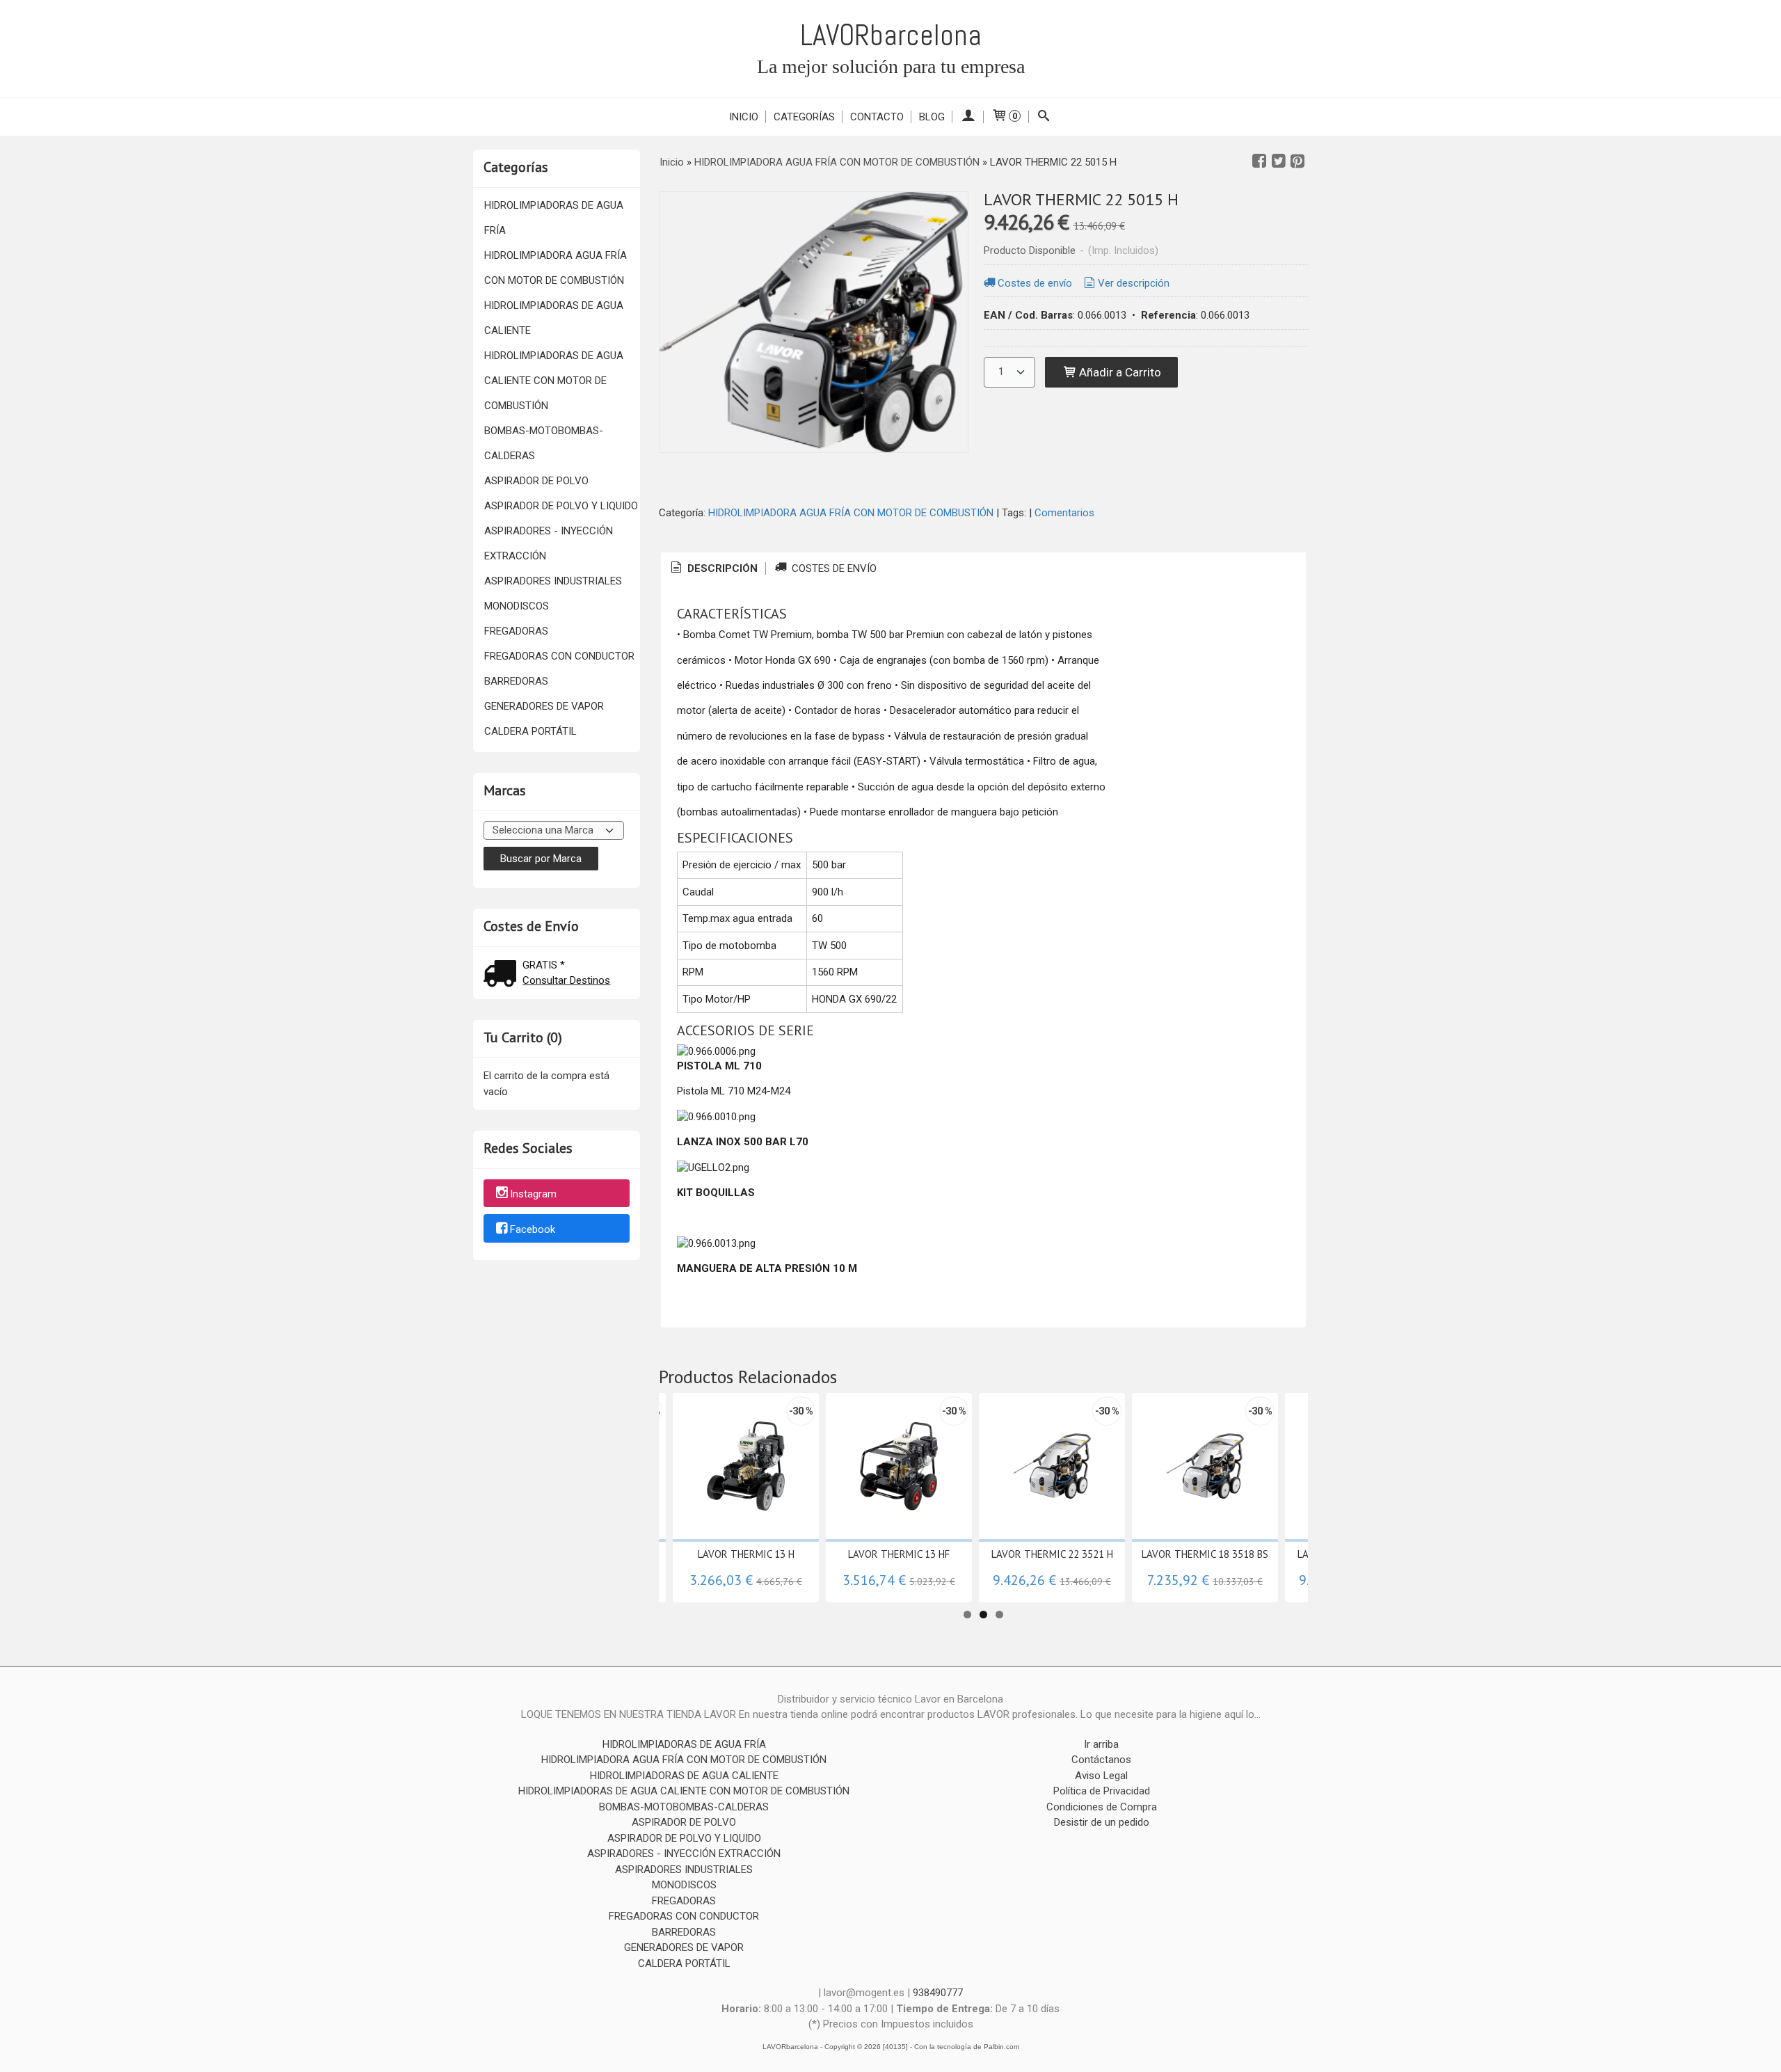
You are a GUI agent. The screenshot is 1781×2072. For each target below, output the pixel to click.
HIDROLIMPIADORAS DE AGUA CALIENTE (554, 318)
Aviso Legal (1101, 1776)
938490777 (938, 1993)
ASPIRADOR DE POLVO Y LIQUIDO (561, 506)
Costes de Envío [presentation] (833, 568)
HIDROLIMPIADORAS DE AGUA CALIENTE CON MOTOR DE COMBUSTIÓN (554, 381)
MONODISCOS (517, 606)
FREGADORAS (516, 631)
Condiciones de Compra (1102, 1807)
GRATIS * (544, 965)
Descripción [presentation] (721, 568)
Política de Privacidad (1102, 1791)
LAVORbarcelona (891, 35)
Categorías (804, 117)
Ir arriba (1101, 1744)
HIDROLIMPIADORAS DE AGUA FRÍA (554, 218)
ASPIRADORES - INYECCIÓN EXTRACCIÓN (549, 543)
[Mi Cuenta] (968, 117)
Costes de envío (1035, 283)
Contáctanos (1101, 1760)
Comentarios (1064, 513)
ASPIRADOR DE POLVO (536, 481)
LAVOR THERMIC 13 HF (899, 1554)
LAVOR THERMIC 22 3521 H (1052, 1554)
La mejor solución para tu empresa (891, 66)
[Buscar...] (1044, 117)
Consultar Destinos (566, 980)
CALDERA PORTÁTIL (530, 731)
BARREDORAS (516, 681)
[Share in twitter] (1279, 161)
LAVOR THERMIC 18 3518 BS (1205, 1554)
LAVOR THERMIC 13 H (746, 1554)
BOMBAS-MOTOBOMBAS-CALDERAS (544, 443)
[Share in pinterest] (1297, 161)
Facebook (533, 1229)
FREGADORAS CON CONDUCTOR (559, 656)
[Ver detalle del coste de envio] (503, 975)
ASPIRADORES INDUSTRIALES (553, 581)
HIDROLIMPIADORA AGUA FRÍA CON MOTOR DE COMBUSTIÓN (556, 268)
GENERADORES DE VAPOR (544, 706)
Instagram (533, 1194)
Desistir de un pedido (1102, 1822)
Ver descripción (1134, 283)
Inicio (744, 117)
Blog (932, 117)
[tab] (713, 569)
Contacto (877, 117)
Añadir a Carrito (1119, 372)
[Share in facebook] (1259, 161)
